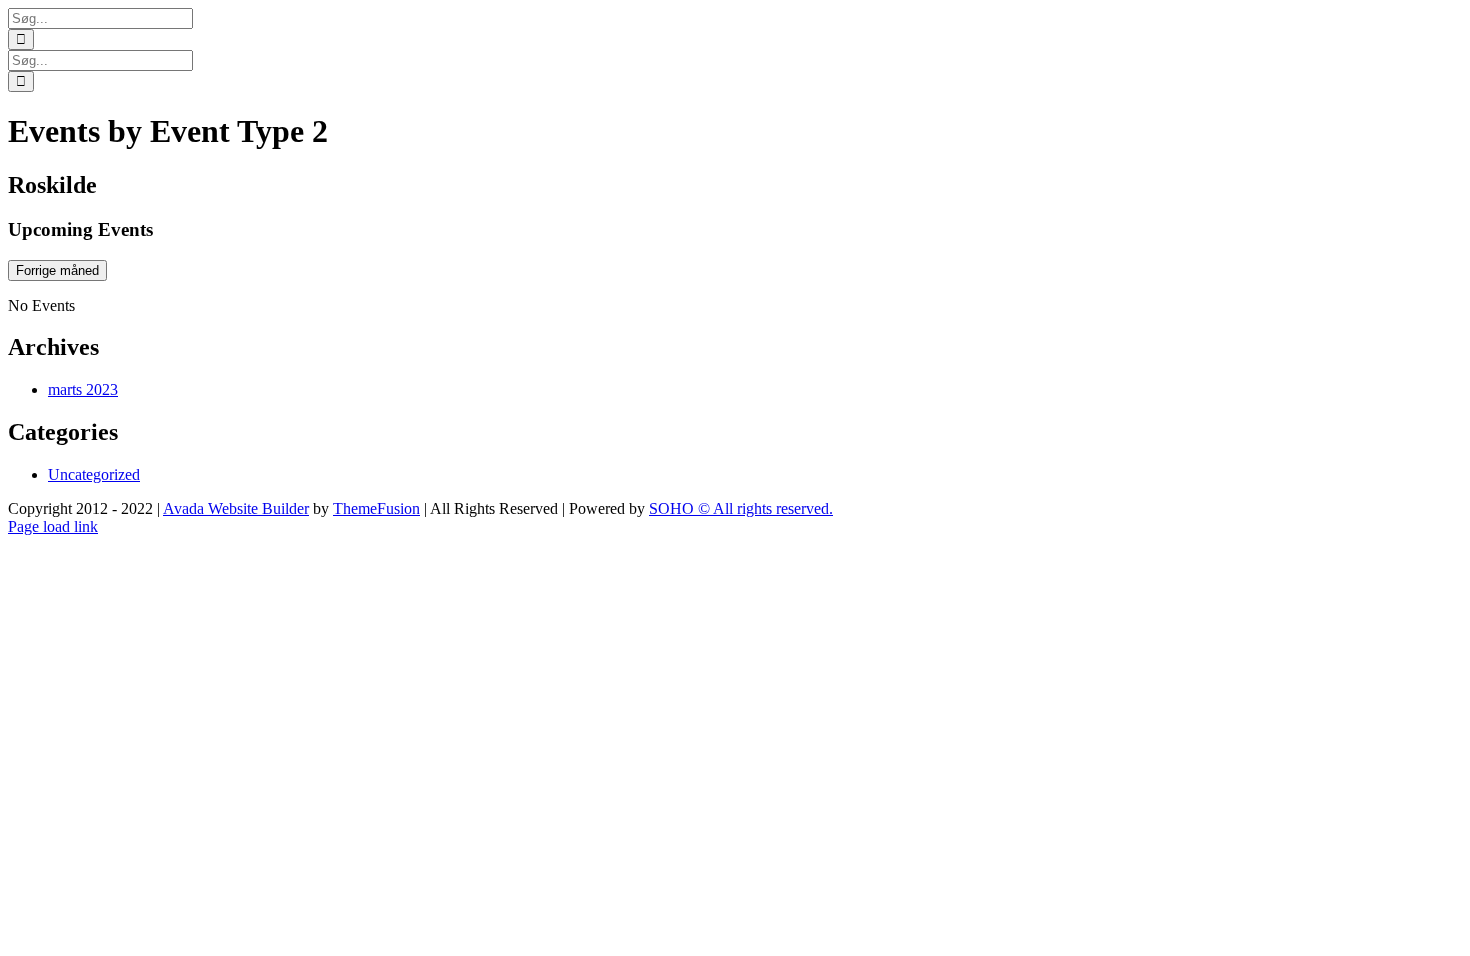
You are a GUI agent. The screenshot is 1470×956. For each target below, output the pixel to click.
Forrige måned (57, 270)
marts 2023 (83, 389)
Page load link (53, 526)
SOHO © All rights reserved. (741, 508)
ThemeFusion (376, 508)
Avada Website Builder (236, 508)
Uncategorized (94, 474)
